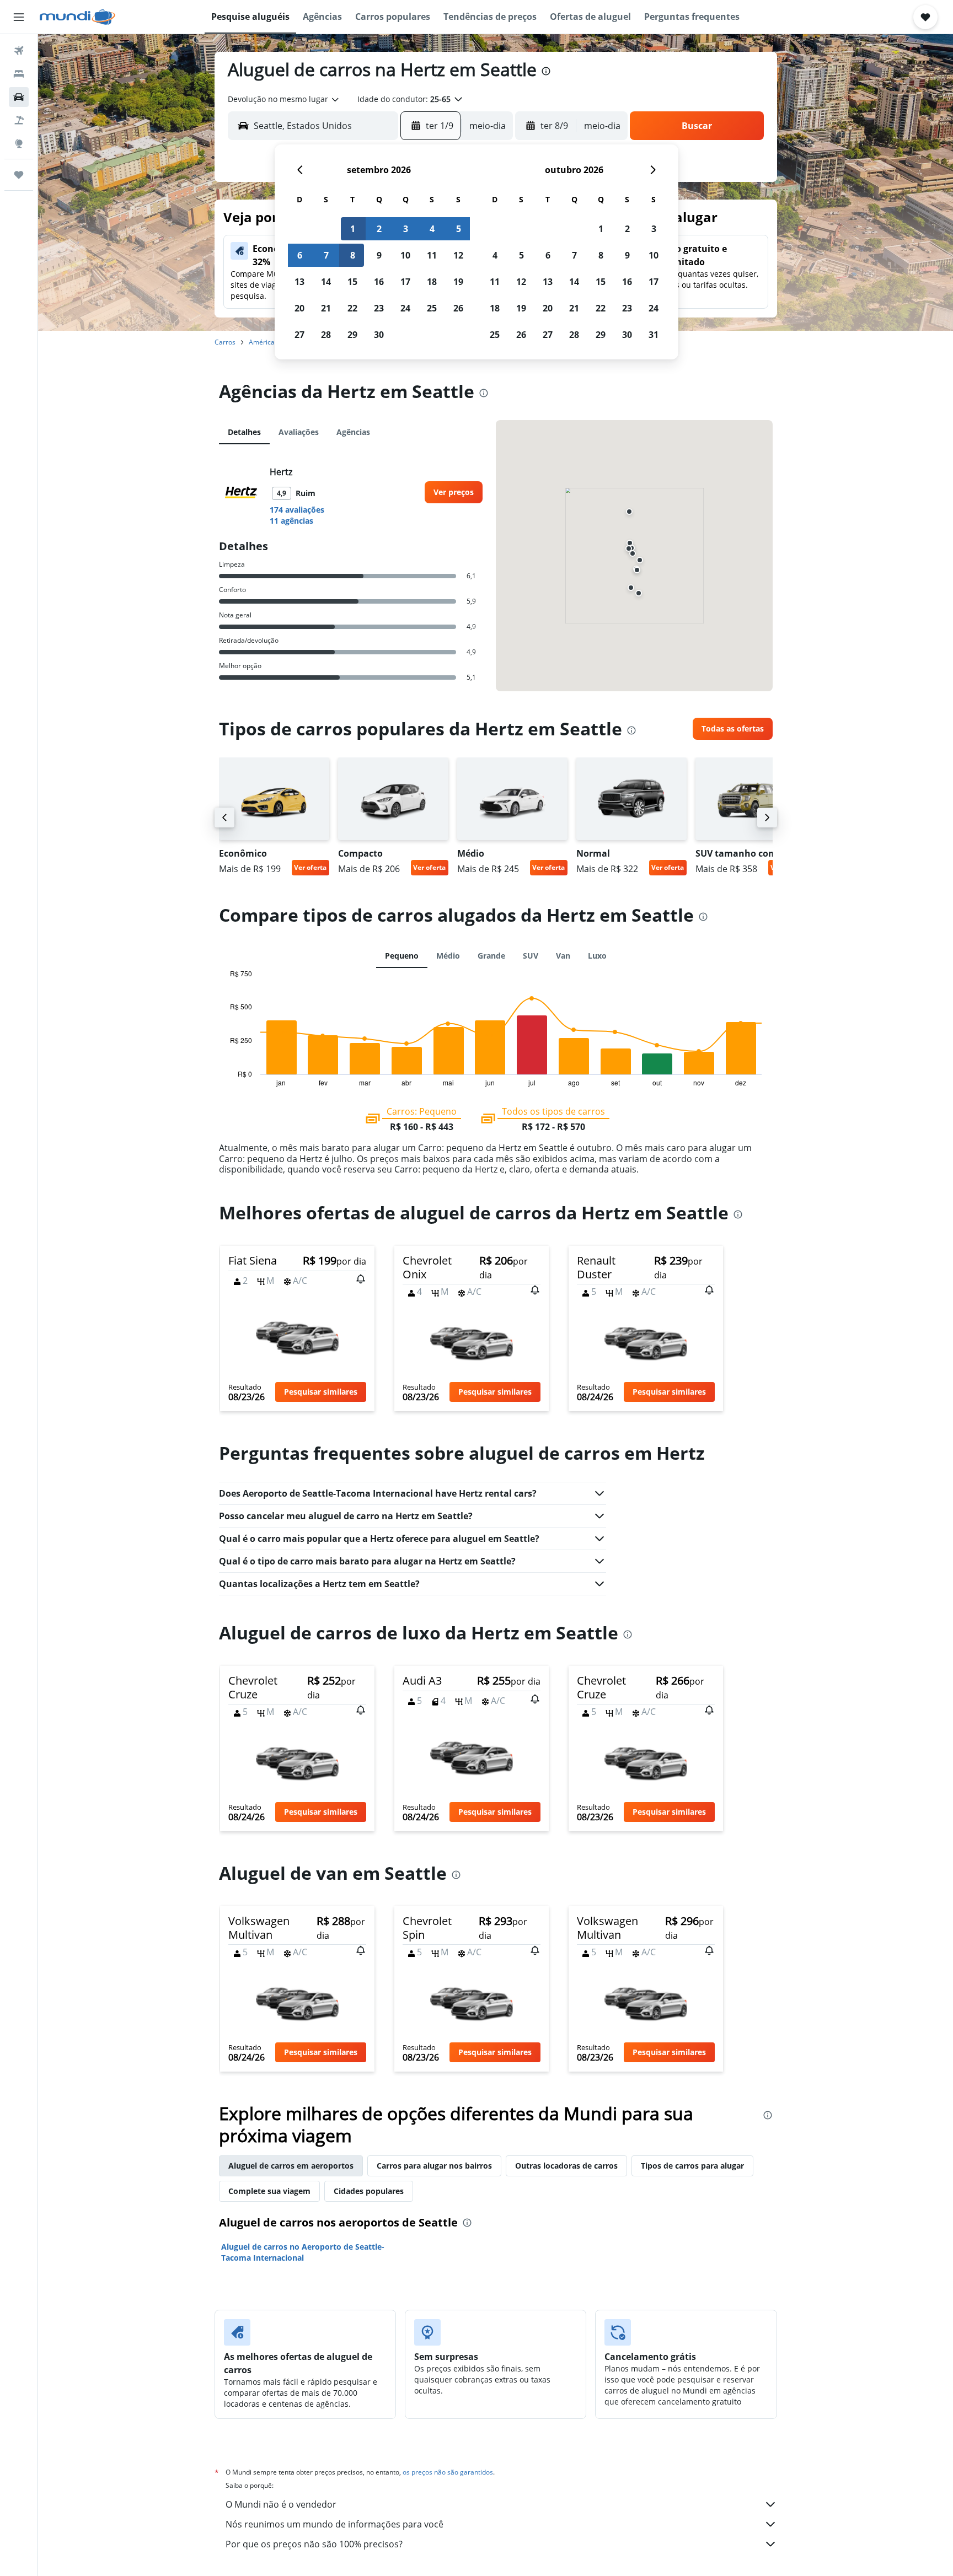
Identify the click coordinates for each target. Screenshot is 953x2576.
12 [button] (458, 255)
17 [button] (405, 282)
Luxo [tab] (597, 956)
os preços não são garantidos (448, 2472)
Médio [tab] (448, 956)
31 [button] (654, 335)
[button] (19, 17)
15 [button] (352, 282)
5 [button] (459, 229)
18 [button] (432, 282)
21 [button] (326, 308)
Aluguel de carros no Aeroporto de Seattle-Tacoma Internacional (303, 2252)
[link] (454, 492)
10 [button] (405, 255)
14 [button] (326, 282)
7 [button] (326, 255)
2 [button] (379, 229)
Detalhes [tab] (244, 432)
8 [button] (353, 255)
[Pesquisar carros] (19, 97)
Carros (225, 342)
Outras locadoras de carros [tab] (566, 2166)
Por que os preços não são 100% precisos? (314, 2544)
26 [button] (458, 308)
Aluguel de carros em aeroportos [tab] (291, 2166)
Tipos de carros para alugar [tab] (692, 2166)
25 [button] (432, 308)
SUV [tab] (531, 956)
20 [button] (299, 308)
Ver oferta (310, 867)
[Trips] (19, 175)
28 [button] (326, 335)
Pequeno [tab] (402, 956)
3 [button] (406, 229)
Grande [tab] (491, 956)
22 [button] (352, 308)
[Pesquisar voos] (19, 51)
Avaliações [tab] (299, 432)
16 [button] (379, 282)
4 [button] (432, 229)
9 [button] (379, 255)
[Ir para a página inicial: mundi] (77, 17)
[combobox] (284, 99)
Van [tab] (563, 956)
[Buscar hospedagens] (19, 74)
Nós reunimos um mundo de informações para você (334, 2524)
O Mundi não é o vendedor (281, 2504)
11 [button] (432, 255)
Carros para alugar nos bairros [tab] (434, 2166)
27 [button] (299, 335)
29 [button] (352, 335)
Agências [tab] (353, 432)
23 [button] (379, 308)
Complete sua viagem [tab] (269, 2191)
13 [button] (299, 282)
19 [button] (458, 282)
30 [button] (379, 335)
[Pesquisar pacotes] (19, 120)
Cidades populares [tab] (369, 2191)
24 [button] (405, 308)
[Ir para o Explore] (19, 143)
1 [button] (353, 229)
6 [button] (300, 255)
